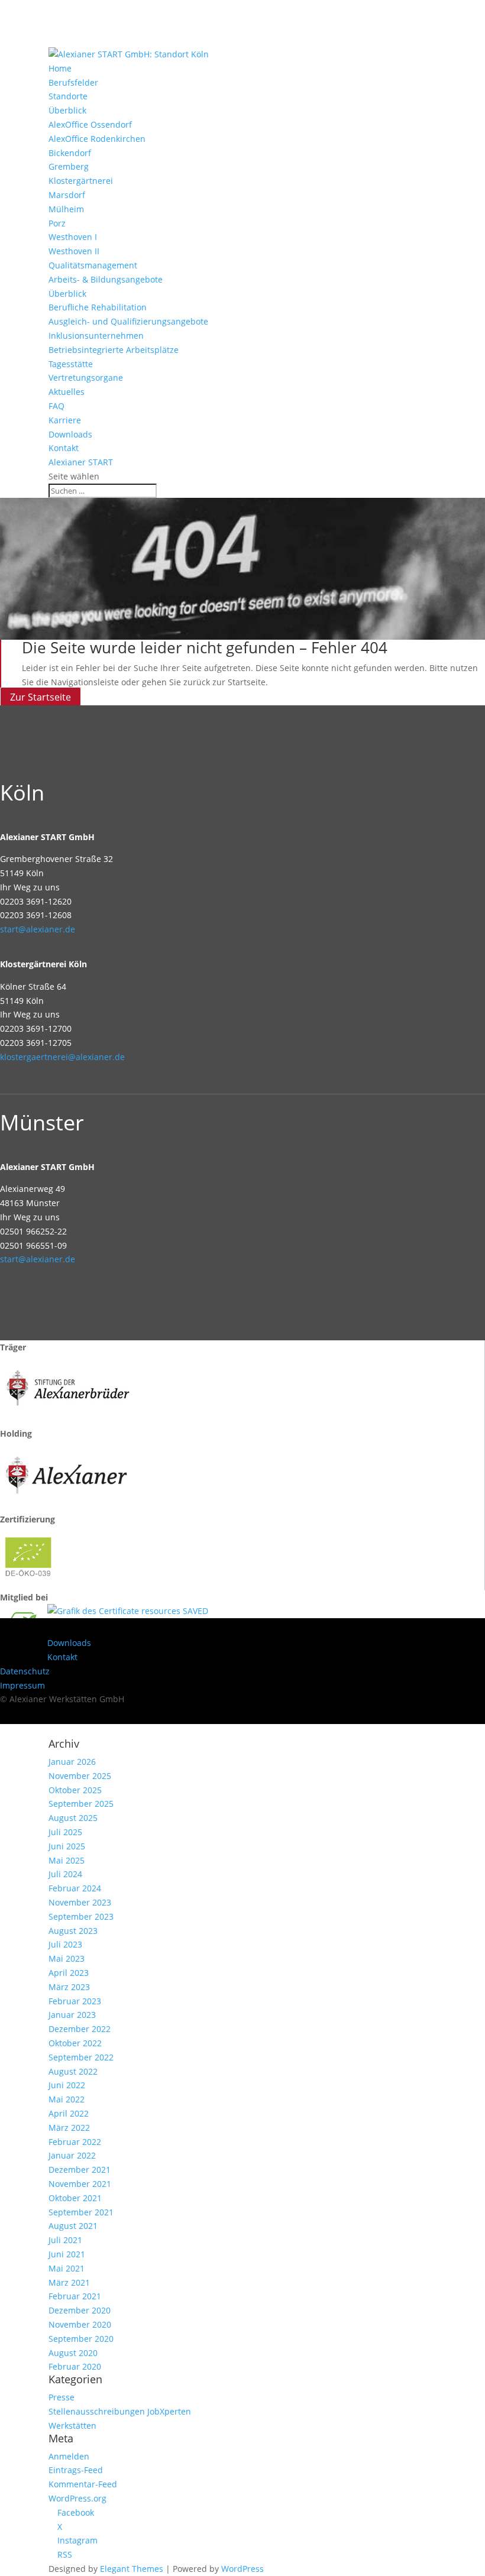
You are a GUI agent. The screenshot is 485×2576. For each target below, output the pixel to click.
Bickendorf (70, 153)
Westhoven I (73, 237)
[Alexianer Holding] (68, 1506)
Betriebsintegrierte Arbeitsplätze (114, 350)
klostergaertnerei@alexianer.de (62, 1057)
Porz (57, 223)
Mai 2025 (67, 1860)
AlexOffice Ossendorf (90, 124)
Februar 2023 (75, 2001)
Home (60, 68)
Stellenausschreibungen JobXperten (120, 2411)
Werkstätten (72, 2426)
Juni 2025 (67, 1846)
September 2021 (81, 2212)
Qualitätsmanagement (93, 265)
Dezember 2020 (80, 2310)
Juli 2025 (65, 1832)
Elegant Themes (132, 2569)
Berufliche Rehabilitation (98, 307)
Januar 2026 (72, 1762)
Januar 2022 (72, 2155)
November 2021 (80, 2184)
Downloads (70, 434)
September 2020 (81, 2339)
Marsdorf (67, 195)
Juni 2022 (67, 2085)
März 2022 (69, 2128)
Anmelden (69, 2456)
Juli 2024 (65, 1874)
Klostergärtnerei (81, 181)
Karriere (65, 420)
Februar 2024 (75, 1888)
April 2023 (69, 1973)
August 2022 (73, 2071)
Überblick (67, 110)
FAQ (56, 406)
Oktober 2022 (75, 2043)
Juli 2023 (65, 1944)
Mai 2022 (67, 2099)
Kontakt (64, 448)
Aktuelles (67, 392)
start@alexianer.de (38, 929)
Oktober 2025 (75, 1790)
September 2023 (81, 1916)
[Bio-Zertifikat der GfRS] (30, 1583)
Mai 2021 (67, 2268)
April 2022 (69, 2113)
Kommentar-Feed (83, 2484)
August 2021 (73, 2226)
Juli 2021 (65, 2240)
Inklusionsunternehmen (96, 336)
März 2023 (69, 1987)
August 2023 (73, 1931)
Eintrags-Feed (76, 2470)
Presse (62, 2397)
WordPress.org (77, 2498)
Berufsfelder (73, 82)
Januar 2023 (72, 2015)
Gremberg (69, 166)
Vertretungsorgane (86, 378)
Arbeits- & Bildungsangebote (106, 279)
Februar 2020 (75, 2366)
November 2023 (80, 1902)
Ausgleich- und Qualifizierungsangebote (128, 321)
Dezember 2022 (80, 2029)
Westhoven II (74, 251)
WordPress (242, 2569)
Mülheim (66, 209)
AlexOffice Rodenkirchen (97, 139)
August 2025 (73, 1818)
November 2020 (80, 2324)
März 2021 (69, 2282)
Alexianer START (81, 462)
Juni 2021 (67, 2254)
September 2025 (81, 1804)
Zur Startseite (41, 696)
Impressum (22, 1685)
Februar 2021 (75, 2296)
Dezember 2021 (80, 2170)
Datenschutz (25, 1671)
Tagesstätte (71, 364)
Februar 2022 (75, 2142)
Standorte (68, 96)
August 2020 (73, 2353)
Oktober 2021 (75, 2198)
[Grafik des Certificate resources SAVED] (128, 1611)
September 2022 (81, 2057)
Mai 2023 (67, 1958)
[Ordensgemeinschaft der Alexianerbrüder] (68, 1419)
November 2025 (80, 1776)
